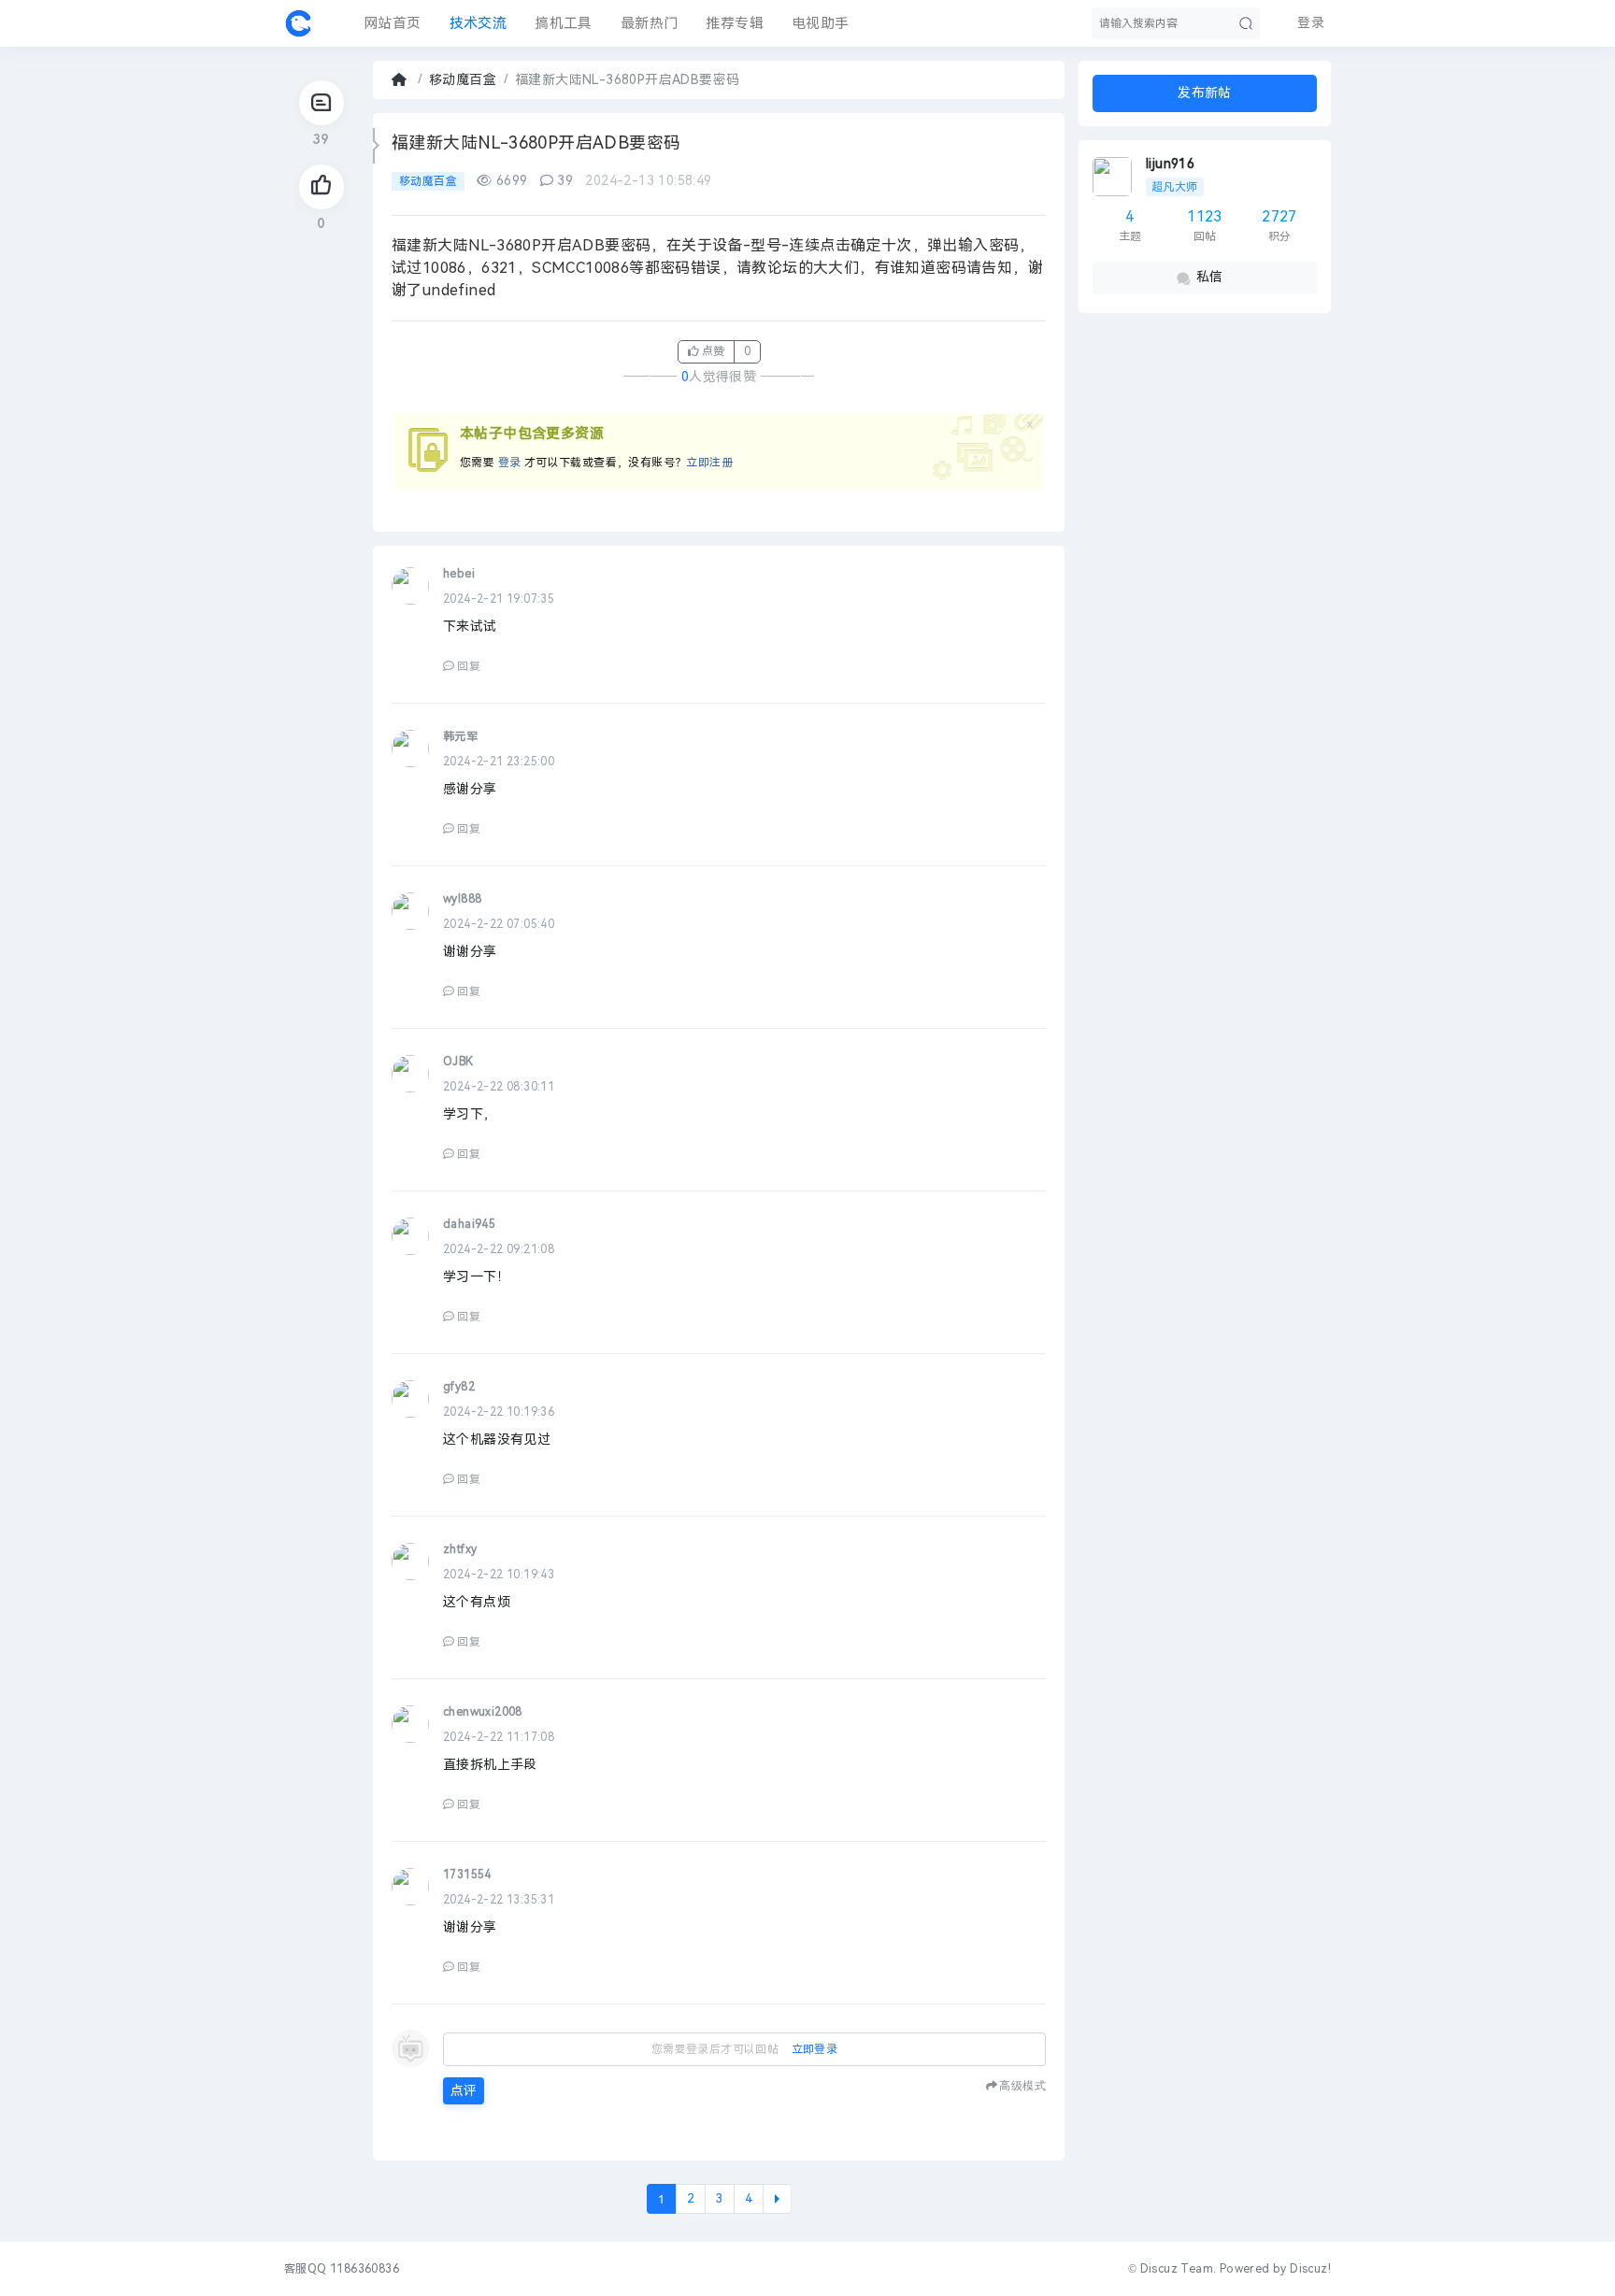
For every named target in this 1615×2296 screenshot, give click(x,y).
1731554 (467, 1875)
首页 (401, 80)
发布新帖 (1205, 93)
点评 (464, 2091)
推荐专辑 (735, 23)
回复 (469, 666)
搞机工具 (564, 23)
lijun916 (1170, 164)
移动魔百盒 (463, 80)
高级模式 (1022, 2085)
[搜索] (1246, 23)
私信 (1210, 277)
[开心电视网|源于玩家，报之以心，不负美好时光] (298, 23)
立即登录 (815, 2049)
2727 (1279, 216)
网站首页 (393, 23)
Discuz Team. (1179, 2269)
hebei (459, 574)
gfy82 (459, 1387)
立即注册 (709, 463)
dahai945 (469, 1224)
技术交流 (479, 23)
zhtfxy (460, 1549)
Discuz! (1310, 2269)
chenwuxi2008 (483, 1712)
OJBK (458, 1062)
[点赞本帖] (322, 187)
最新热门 (650, 23)
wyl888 (462, 899)
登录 (510, 463)
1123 (1205, 216)
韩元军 (460, 736)
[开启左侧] (376, 146)
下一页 (777, 2199)
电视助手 (821, 23)
